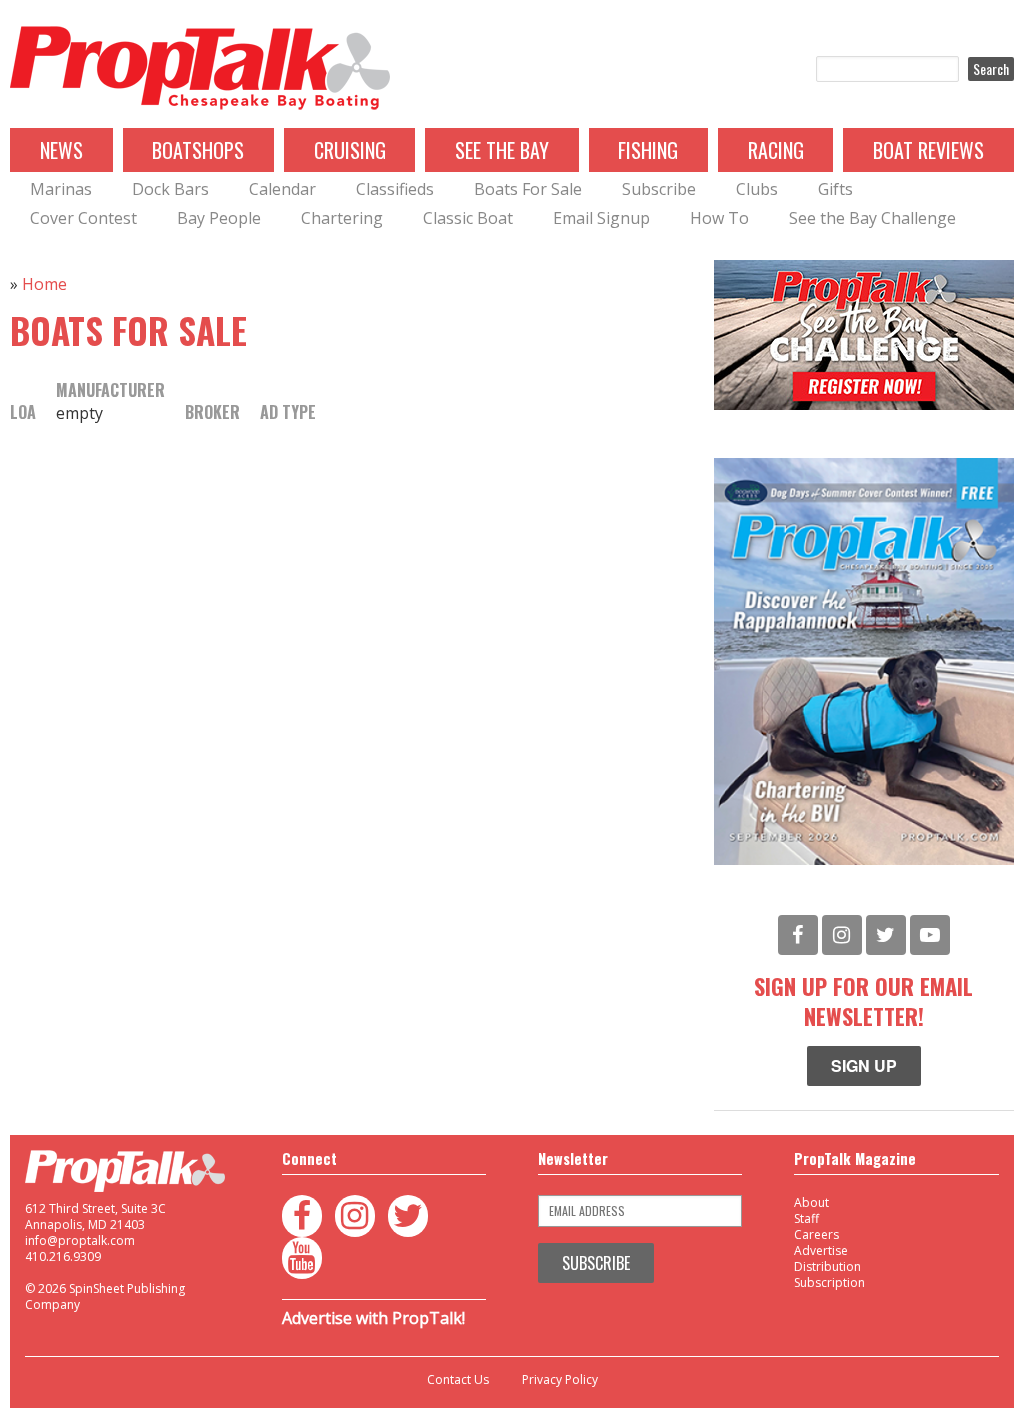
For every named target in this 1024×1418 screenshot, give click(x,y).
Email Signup (601, 218)
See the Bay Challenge (872, 218)
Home (44, 284)
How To (719, 218)
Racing (776, 150)
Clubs (757, 189)
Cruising (350, 150)
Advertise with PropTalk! (373, 1318)
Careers (816, 1234)
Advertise (821, 1250)
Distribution (827, 1266)
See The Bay (502, 150)
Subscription (829, 1282)
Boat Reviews (928, 150)
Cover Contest (83, 218)
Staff (806, 1218)
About (811, 1202)
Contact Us (458, 1380)
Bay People (219, 218)
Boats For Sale (528, 189)
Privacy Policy (560, 1380)
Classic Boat (468, 218)
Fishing (648, 150)
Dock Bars (170, 189)
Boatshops (198, 150)
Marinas (61, 189)
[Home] (200, 69)
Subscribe (659, 189)
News (61, 150)
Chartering (342, 218)
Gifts (835, 189)
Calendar (282, 189)
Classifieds (395, 189)
